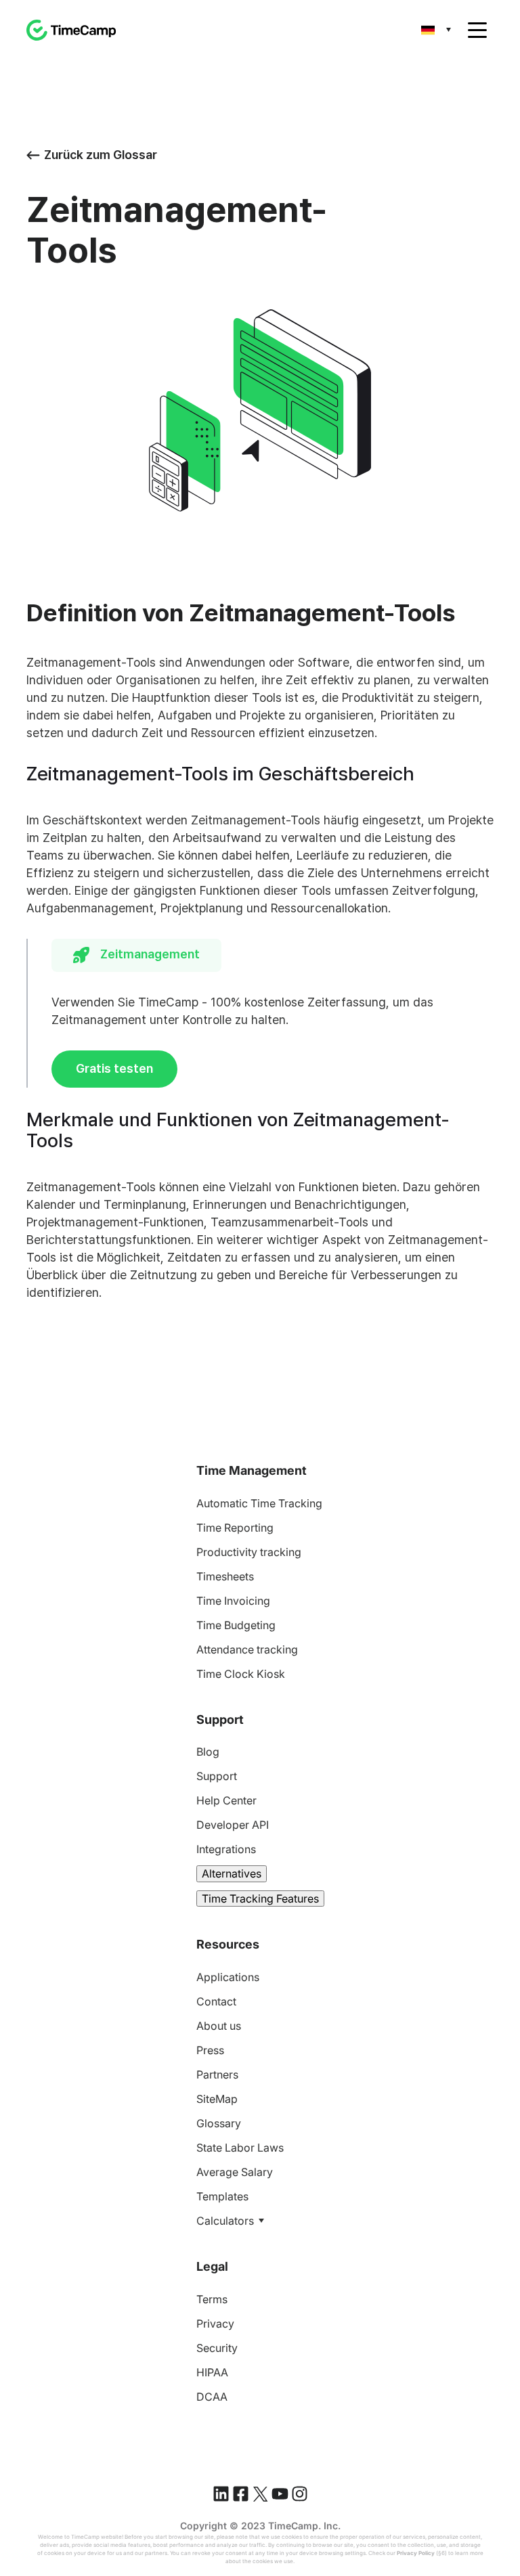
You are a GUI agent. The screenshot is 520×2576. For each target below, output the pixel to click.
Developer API (233, 1825)
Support (217, 1776)
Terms (212, 2299)
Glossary (219, 2123)
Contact (216, 2001)
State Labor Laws (240, 2148)
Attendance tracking (247, 1649)
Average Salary (235, 2172)
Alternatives (232, 1873)
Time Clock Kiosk (241, 1674)
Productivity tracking (249, 1552)
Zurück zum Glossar (101, 155)
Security (217, 2348)
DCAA (212, 2397)
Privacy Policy (416, 2553)
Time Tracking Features (260, 1898)
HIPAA (212, 2372)
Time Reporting (235, 1528)
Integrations (226, 1849)
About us (219, 2026)
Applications (228, 1977)
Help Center (226, 1800)
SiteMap (217, 2099)
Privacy (215, 2324)
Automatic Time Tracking (259, 1503)
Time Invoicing (233, 1601)
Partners (217, 2074)
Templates (222, 2196)
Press (210, 2050)
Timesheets (225, 1576)
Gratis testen (114, 1068)
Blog (208, 1752)
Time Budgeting (236, 1625)
